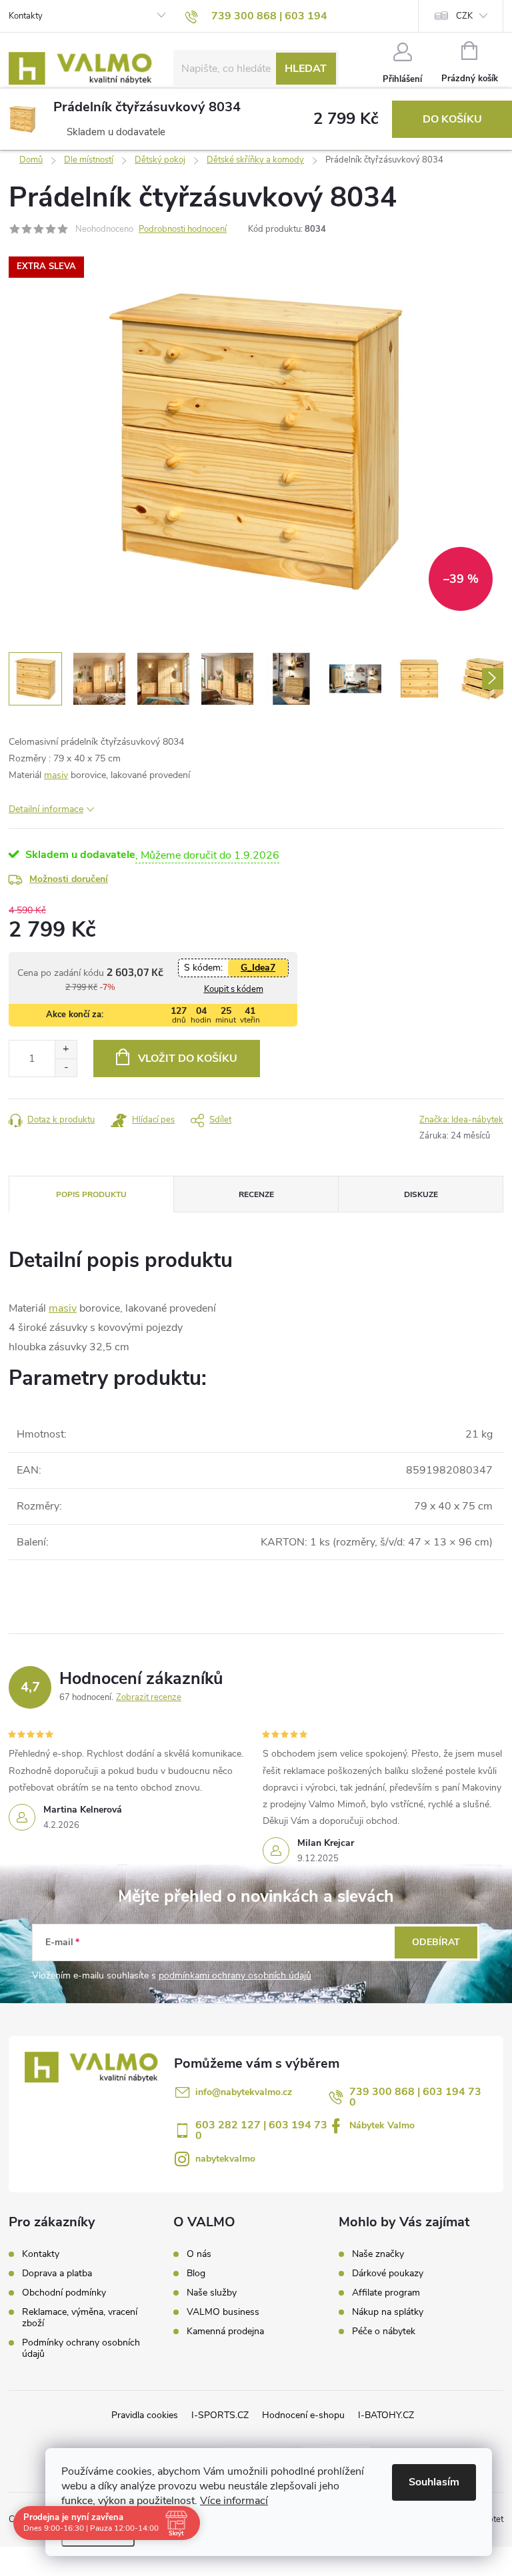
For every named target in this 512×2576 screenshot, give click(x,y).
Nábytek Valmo (382, 2125)
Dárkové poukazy (388, 2274)
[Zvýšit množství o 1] (66, 1050)
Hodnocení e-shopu (303, 2415)
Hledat (306, 69)
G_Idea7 (258, 968)
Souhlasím (434, 2482)
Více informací (234, 2501)
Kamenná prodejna (225, 2332)
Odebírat (436, 1942)
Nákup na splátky (388, 2312)
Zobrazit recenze (149, 1697)
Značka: (461, 1120)
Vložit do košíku (188, 1059)
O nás (199, 2254)
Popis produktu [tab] (91, 1194)
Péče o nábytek (384, 2332)
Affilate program (386, 2293)
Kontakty (26, 16)
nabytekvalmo (225, 2159)
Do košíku (452, 119)
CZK (464, 16)
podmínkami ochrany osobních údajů (235, 1975)
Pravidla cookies (145, 2415)
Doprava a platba (57, 2273)
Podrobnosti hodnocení (183, 229)
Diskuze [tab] (421, 1194)
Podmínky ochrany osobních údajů (81, 2348)
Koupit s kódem (234, 989)
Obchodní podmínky (64, 2293)
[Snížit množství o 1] (66, 1068)
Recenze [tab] (256, 1194)
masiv (56, 775)
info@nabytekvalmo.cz (244, 2092)
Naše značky (378, 2254)
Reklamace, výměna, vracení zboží (80, 2318)
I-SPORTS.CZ (220, 2415)
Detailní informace (46, 809)
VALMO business (223, 2312)
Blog (196, 2274)
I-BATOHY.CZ (386, 2415)
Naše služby (212, 2293)
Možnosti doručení (69, 879)
